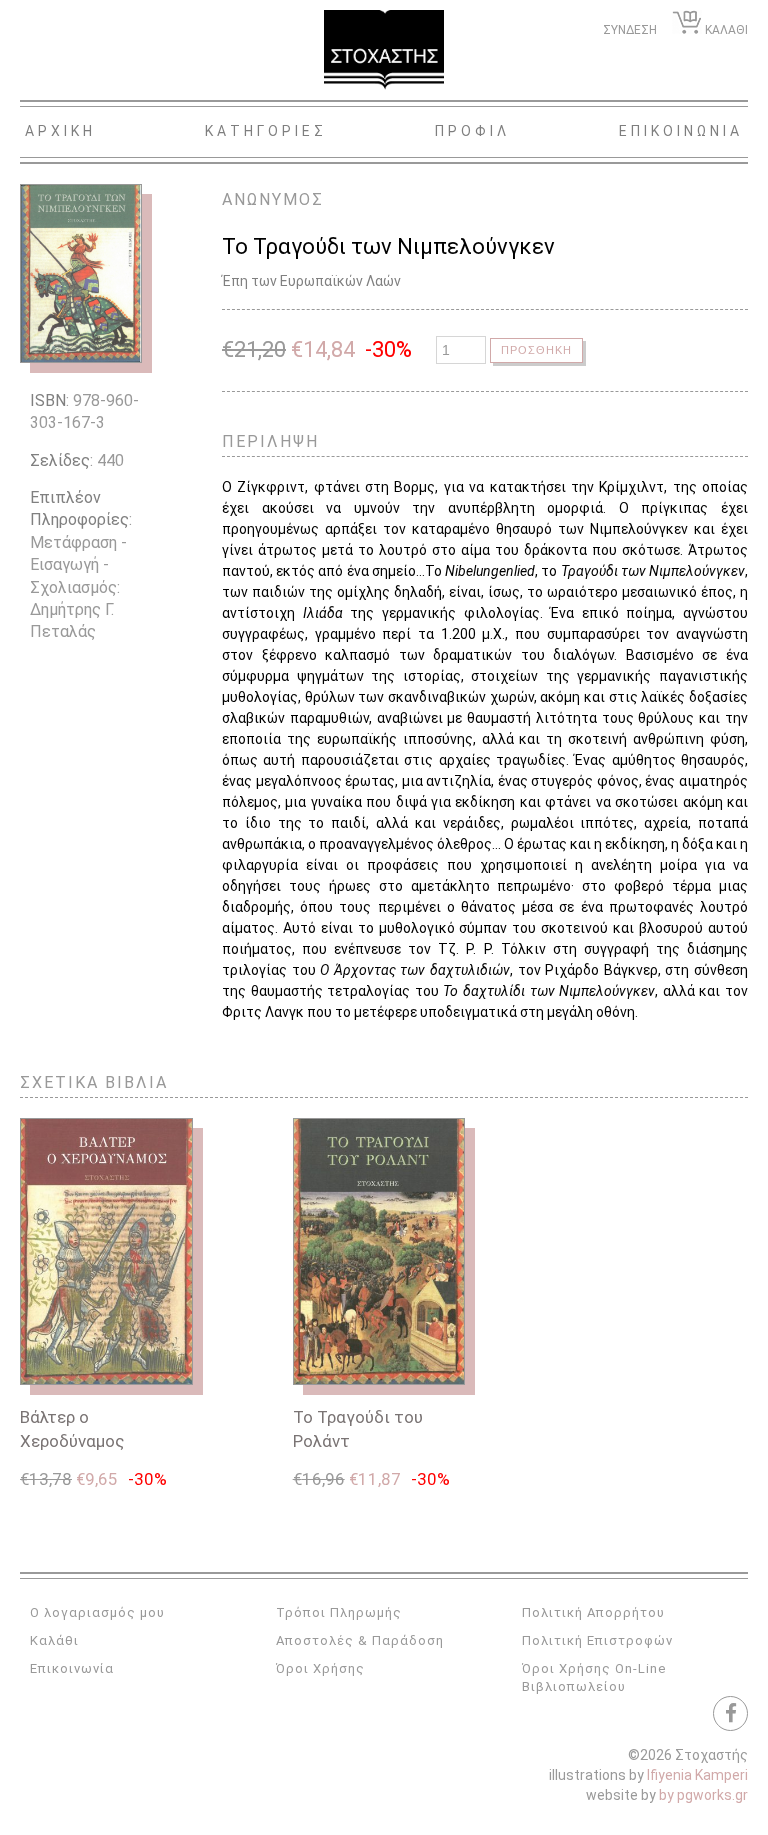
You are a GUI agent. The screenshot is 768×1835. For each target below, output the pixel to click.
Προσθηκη (536, 350)
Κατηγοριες (266, 131)
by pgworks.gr (703, 1795)
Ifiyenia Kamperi (697, 1775)
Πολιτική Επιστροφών (597, 1640)
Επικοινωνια (681, 131)
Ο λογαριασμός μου (97, 1612)
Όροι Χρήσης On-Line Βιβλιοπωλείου (594, 1677)
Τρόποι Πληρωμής (339, 1612)
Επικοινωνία (72, 1668)
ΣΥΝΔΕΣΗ (630, 30)
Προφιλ (472, 131)
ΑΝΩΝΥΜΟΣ (273, 199)
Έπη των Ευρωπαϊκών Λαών (311, 281)
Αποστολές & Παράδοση (360, 1640)
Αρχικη (60, 131)
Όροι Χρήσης (320, 1668)
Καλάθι (54, 1640)
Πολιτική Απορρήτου (593, 1612)
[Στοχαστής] (384, 50)
